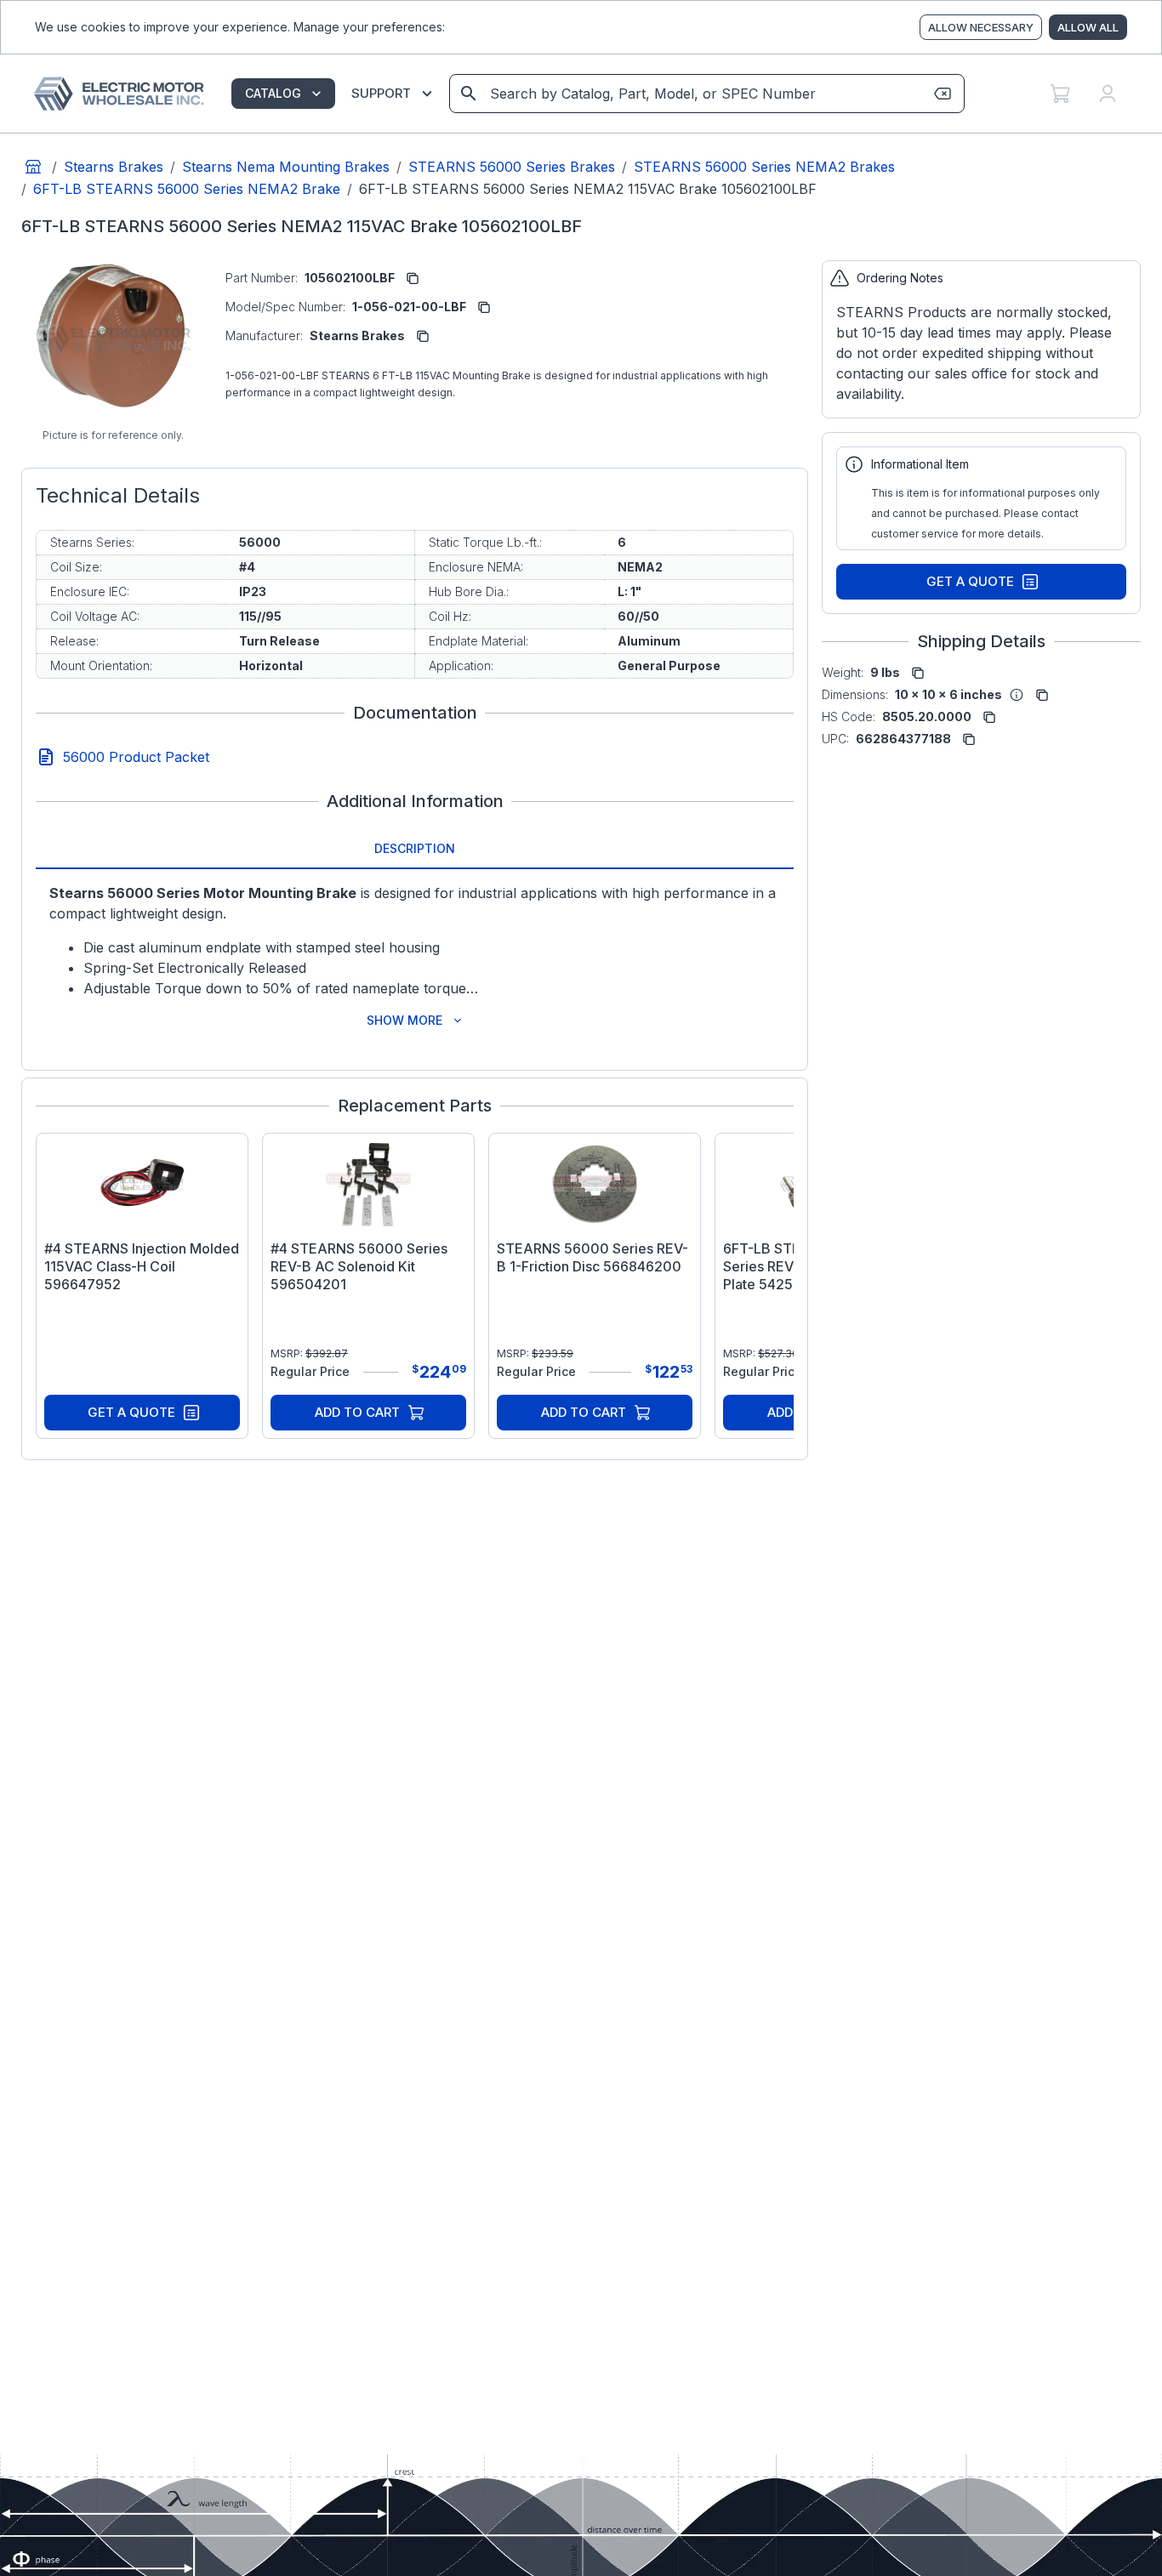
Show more (404, 1020)
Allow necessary (981, 27)
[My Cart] (1060, 94)
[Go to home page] (33, 167)
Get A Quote (131, 1412)
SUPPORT (381, 93)
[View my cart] (1060, 94)
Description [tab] (415, 848)
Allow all (1088, 27)
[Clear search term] (943, 94)
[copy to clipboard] (413, 278)
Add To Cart (357, 1412)
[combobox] (706, 94)
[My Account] (1108, 94)
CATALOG (273, 93)
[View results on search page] (469, 94)
